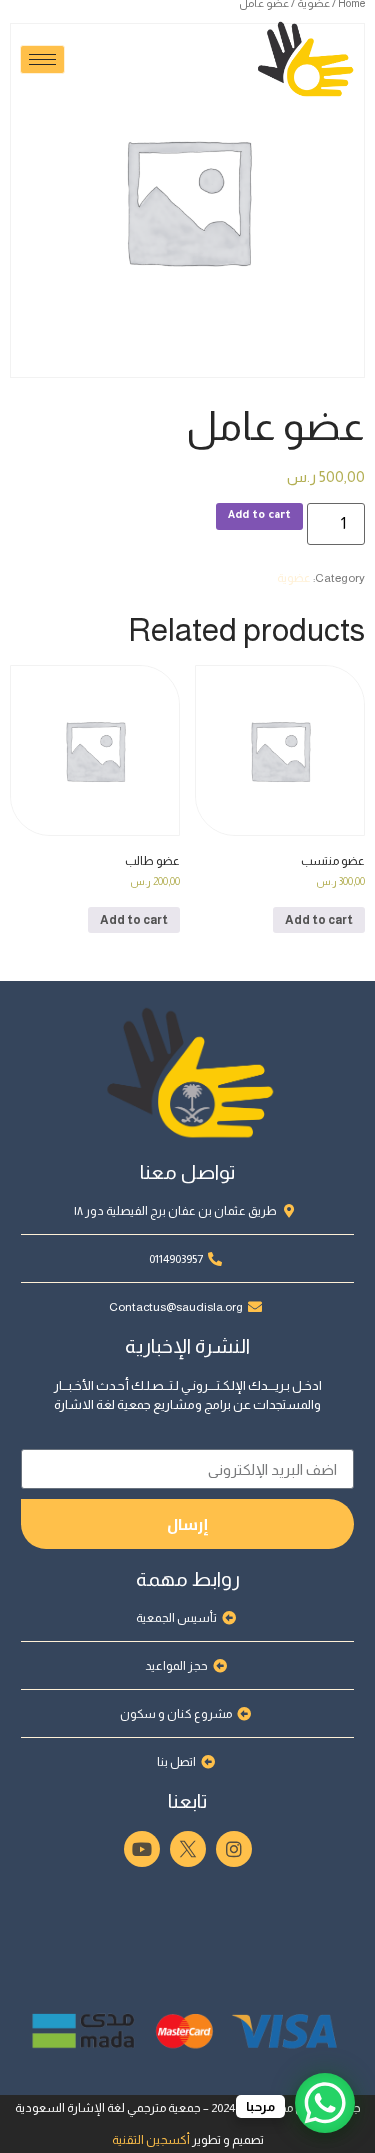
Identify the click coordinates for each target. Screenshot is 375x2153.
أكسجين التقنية (151, 2140)
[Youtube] (142, 1849)
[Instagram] (234, 1849)
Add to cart (259, 516)
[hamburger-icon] (42, 59)
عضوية (294, 578)
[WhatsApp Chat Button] (325, 2103)
